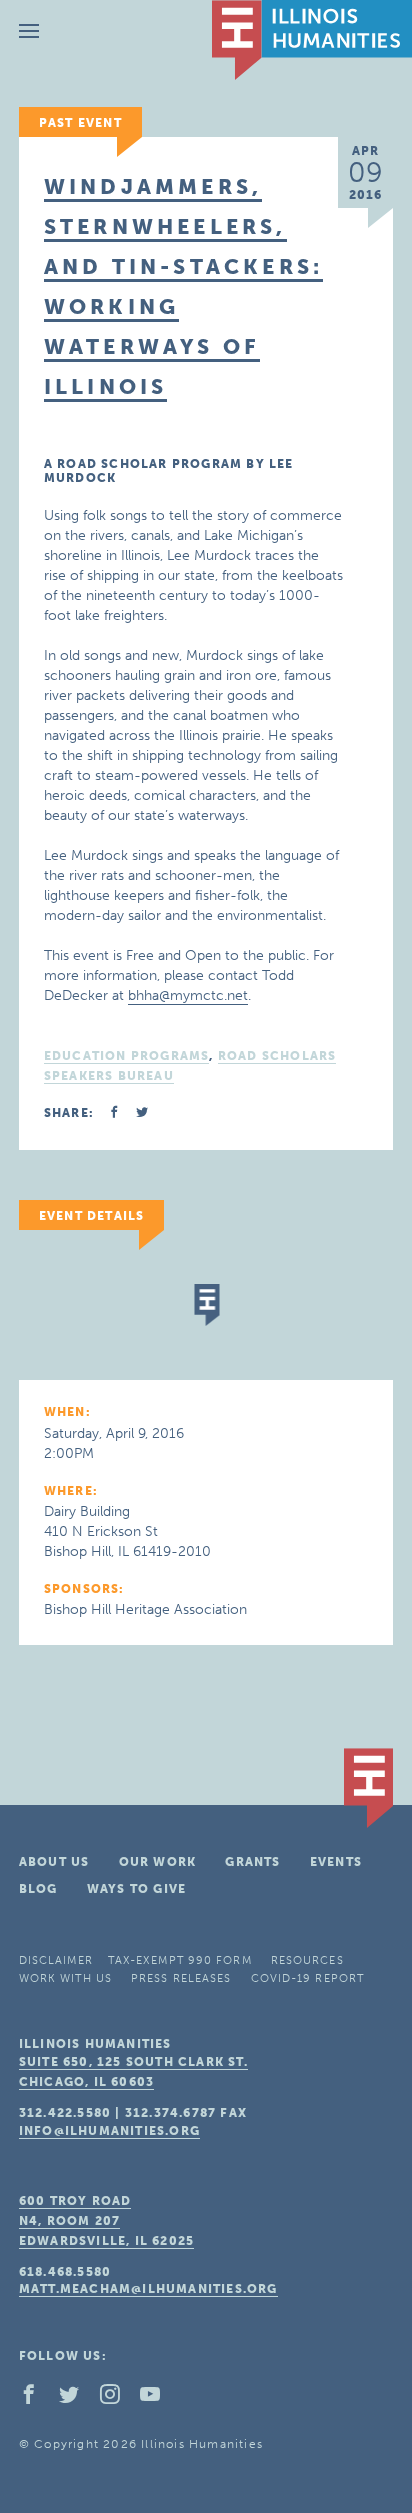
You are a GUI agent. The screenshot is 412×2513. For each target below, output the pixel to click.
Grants (252, 1862)
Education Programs (127, 1056)
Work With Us (65, 1978)
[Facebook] (37, 2399)
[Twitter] (77, 2399)
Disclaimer (56, 1960)
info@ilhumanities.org (109, 2131)
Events (336, 1862)
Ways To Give (136, 1889)
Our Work (158, 1862)
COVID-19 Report (308, 1978)
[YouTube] (158, 2399)
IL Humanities (312, 40)
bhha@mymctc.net (188, 995)
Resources (307, 1960)
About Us (54, 1862)
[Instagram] (118, 2399)
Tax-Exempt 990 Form (180, 1960)
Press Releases (181, 1978)
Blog (38, 1889)
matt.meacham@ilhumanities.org (148, 2289)
